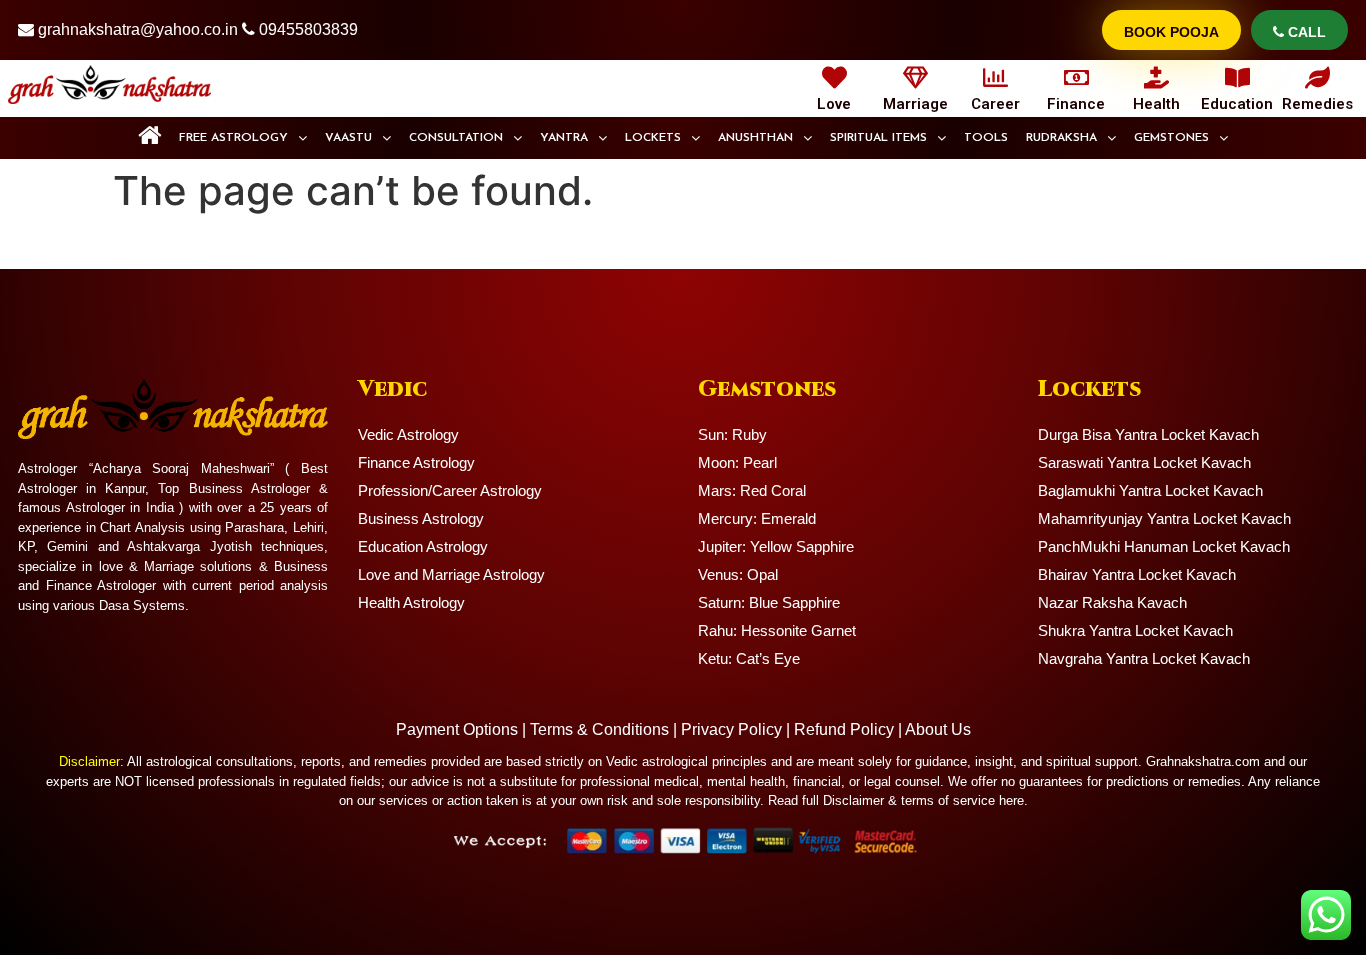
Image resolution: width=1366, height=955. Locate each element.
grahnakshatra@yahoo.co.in (138, 29)
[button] (243, 138)
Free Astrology (233, 138)
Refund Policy (844, 729)
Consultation (456, 138)
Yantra (564, 138)
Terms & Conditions (599, 729)
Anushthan (755, 138)
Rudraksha (1061, 138)
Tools (986, 138)
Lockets (653, 138)
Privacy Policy (731, 729)
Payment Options (457, 729)
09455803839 (308, 29)
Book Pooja (1171, 32)
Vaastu (348, 138)
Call (1305, 32)
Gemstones (1171, 138)
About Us (938, 729)
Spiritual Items (878, 138)
